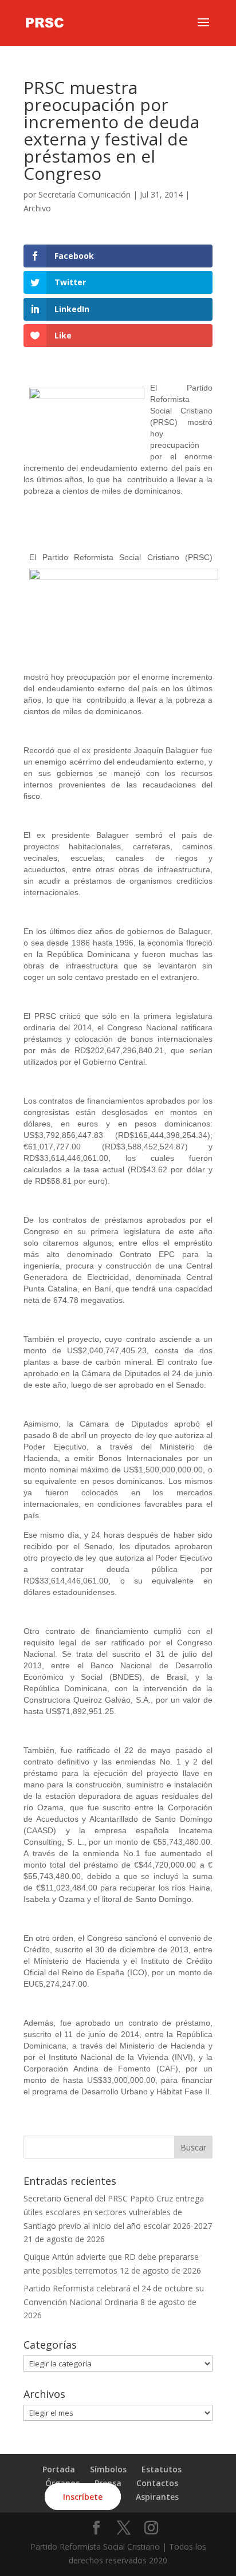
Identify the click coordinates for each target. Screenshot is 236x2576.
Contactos (157, 2483)
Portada (59, 2469)
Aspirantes (157, 2497)
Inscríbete (83, 2497)
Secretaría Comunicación (84, 194)
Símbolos (108, 2469)
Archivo (37, 208)
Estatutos (162, 2469)
